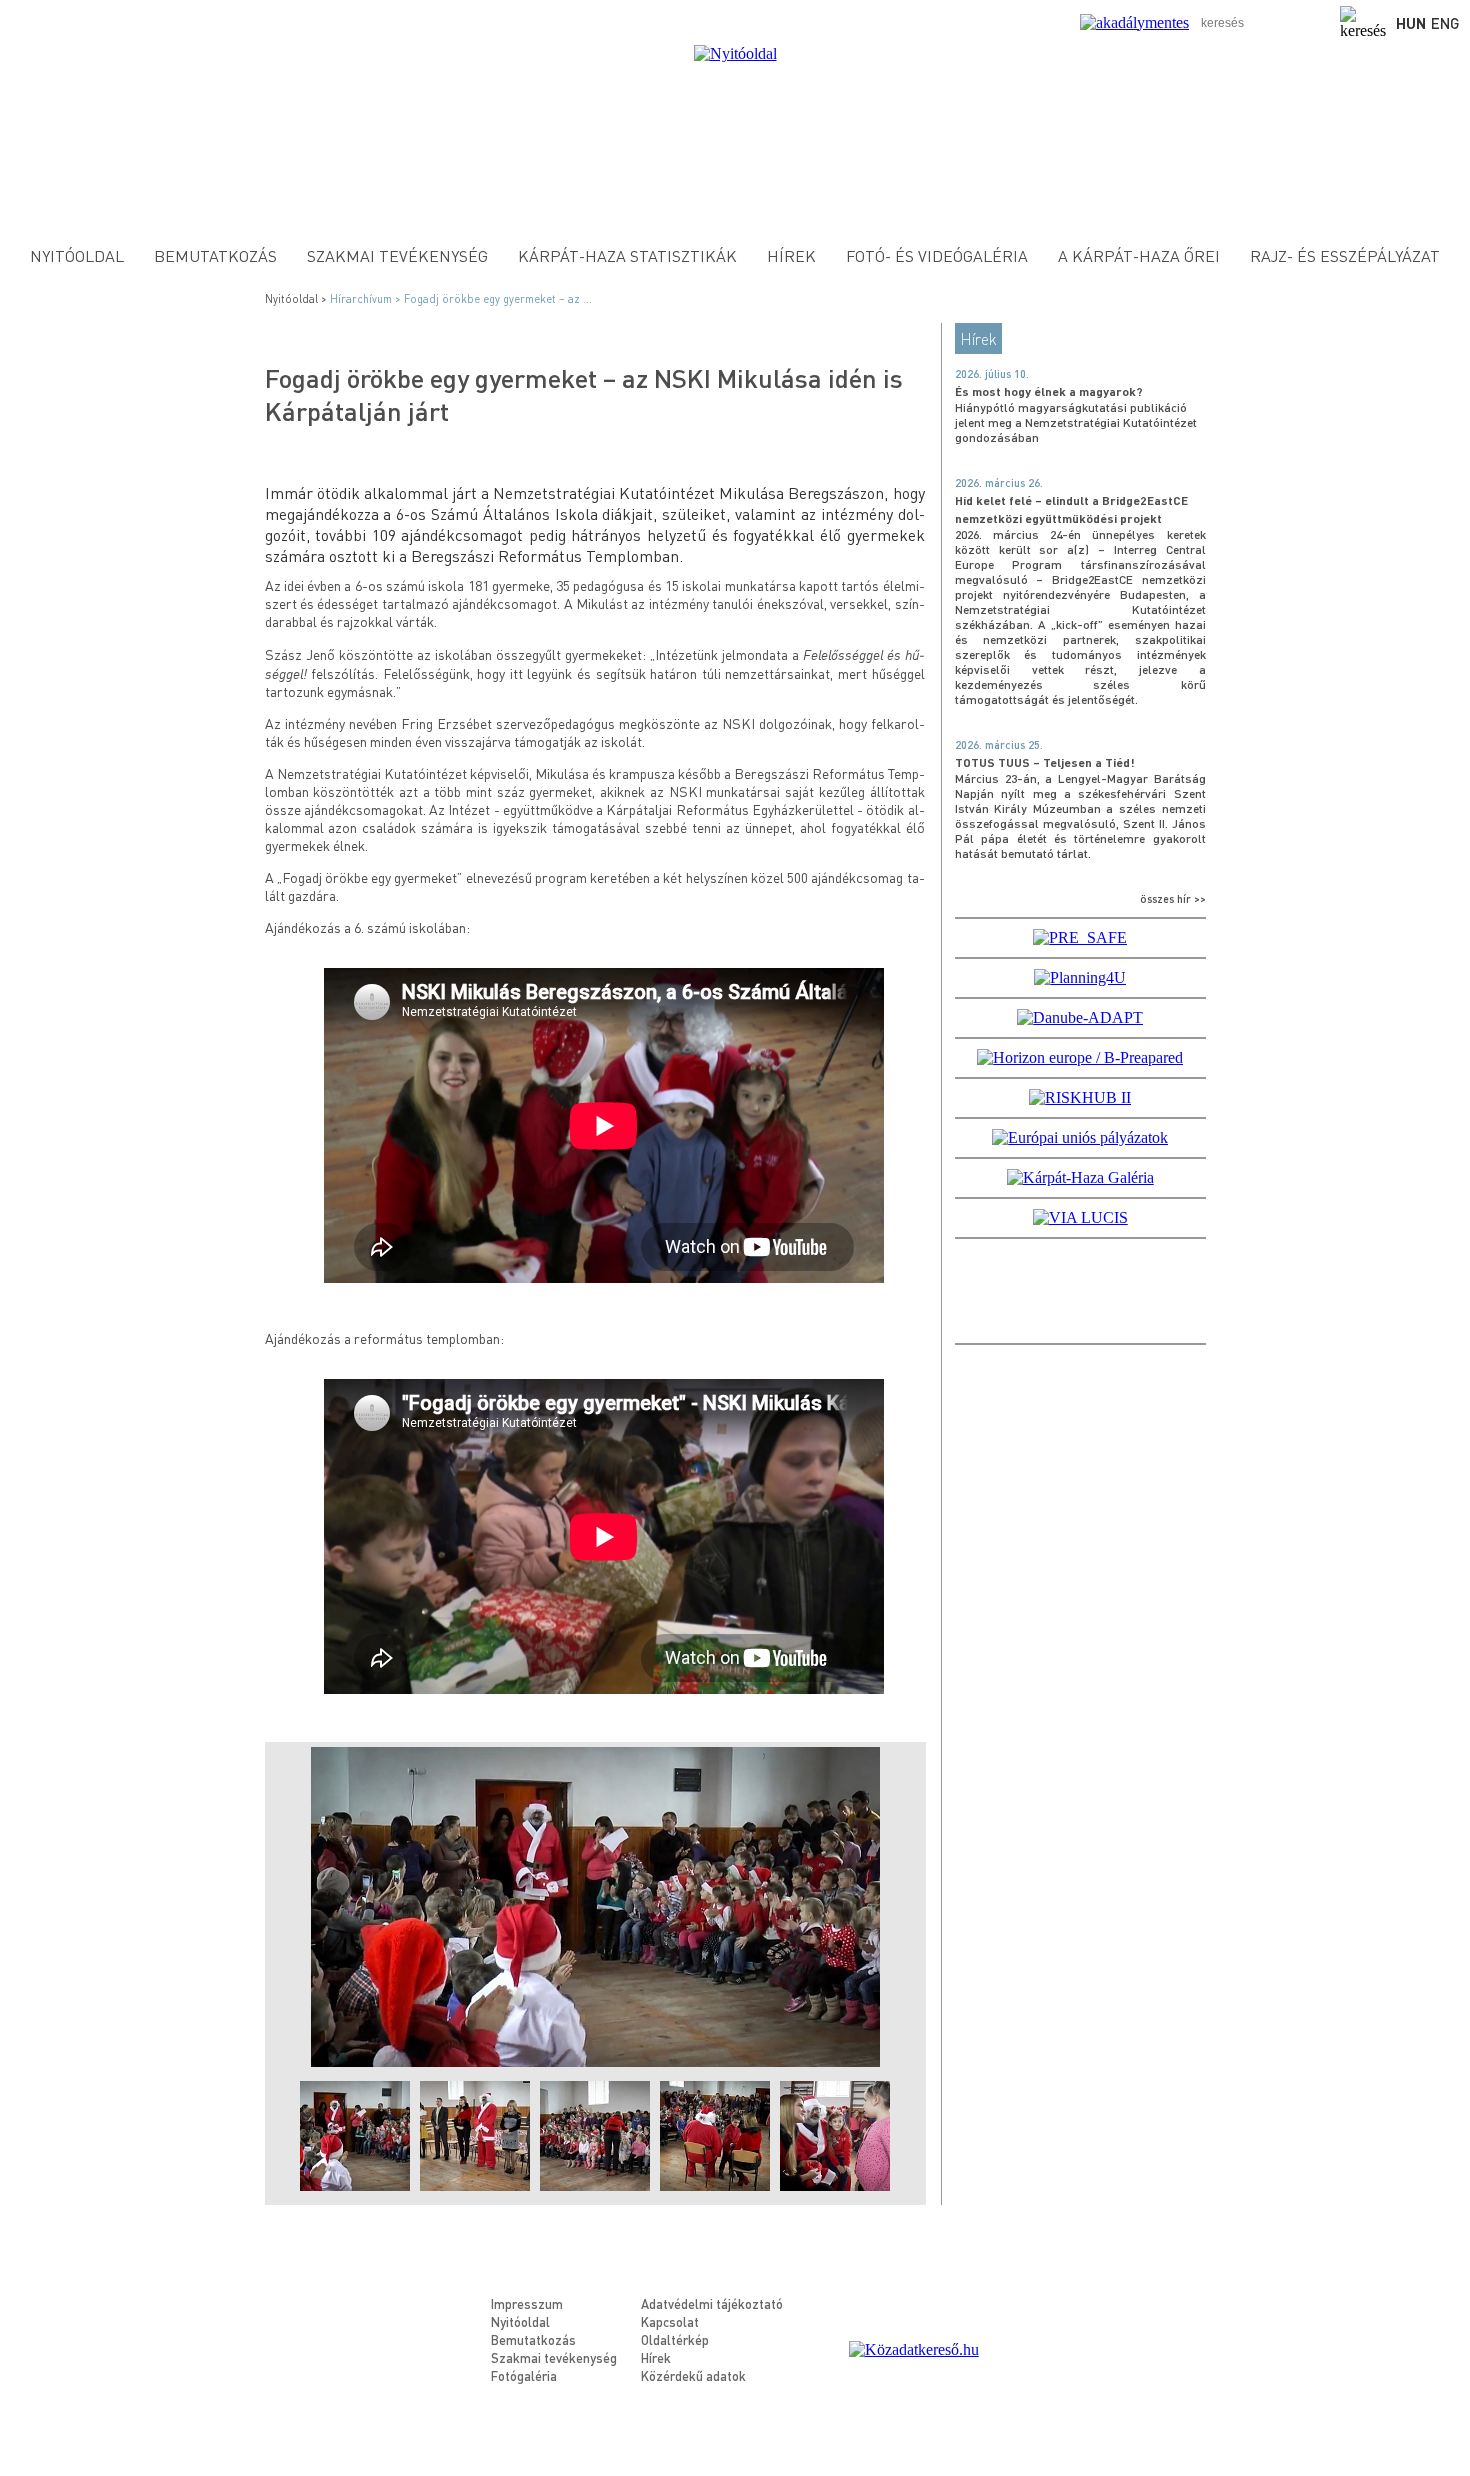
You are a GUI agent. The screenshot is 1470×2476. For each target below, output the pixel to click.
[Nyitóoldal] (735, 53)
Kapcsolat (670, 2321)
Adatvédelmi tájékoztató (712, 2303)
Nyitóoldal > (297, 299)
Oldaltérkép (675, 2339)
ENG (1445, 23)
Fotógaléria (524, 2375)
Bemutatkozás (215, 255)
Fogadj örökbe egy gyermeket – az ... (498, 299)
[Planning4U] (1080, 977)
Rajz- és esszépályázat (1345, 255)
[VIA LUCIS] (1080, 1217)
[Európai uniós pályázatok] (1080, 1137)
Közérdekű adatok (693, 2375)
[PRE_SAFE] (1080, 937)
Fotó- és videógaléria (937, 255)
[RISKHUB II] (1080, 1097)
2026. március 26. (999, 483)
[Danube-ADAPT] (1080, 1017)
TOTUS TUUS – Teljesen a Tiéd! (1045, 762)
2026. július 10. (992, 374)
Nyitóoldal (77, 255)
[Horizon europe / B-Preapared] (1080, 1057)
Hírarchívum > (367, 299)
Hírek (791, 255)
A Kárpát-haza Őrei (1139, 255)
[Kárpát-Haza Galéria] (1080, 1177)
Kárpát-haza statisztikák (627, 255)
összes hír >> (1173, 899)
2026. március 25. (999, 745)
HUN (1411, 23)
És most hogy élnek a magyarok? (1049, 391)
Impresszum (527, 2303)
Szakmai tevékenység (397, 255)
